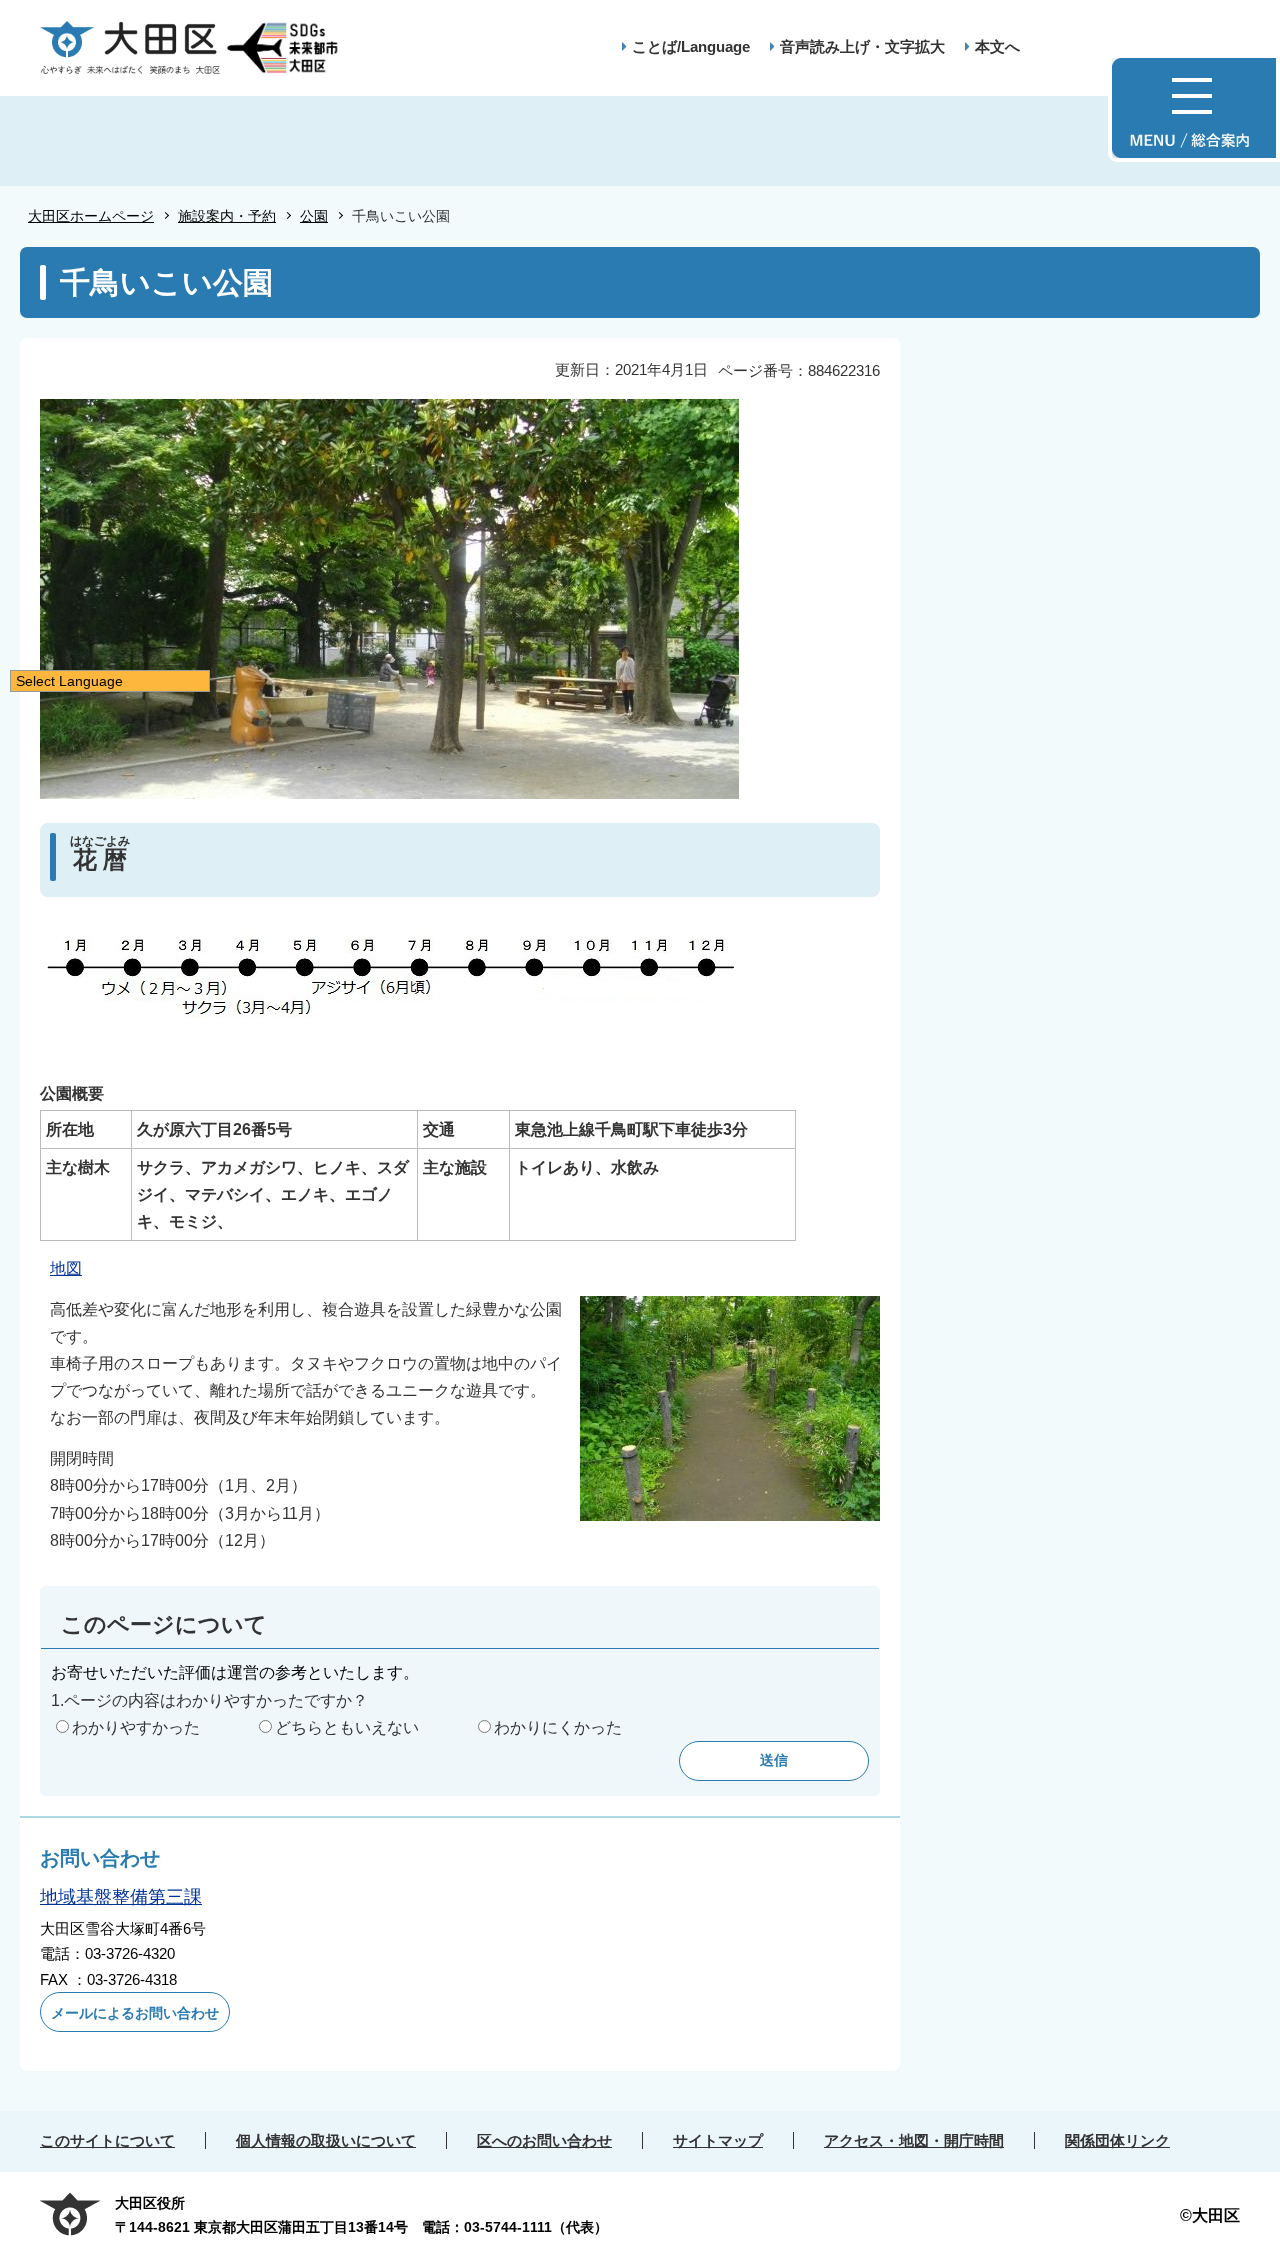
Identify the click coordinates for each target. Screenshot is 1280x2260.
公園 (314, 216)
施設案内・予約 (227, 216)
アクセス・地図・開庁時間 (914, 2140)
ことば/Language (691, 46)
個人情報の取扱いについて (326, 2140)
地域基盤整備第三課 (121, 1897)
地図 (66, 1268)
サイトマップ (718, 2140)
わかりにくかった (558, 1727)
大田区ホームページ (91, 216)
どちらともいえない (347, 1727)
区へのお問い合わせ (544, 2140)
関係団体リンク (1117, 2140)
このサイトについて (107, 2140)
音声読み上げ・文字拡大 (862, 46)
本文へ (997, 46)
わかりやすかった (136, 1727)
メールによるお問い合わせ (135, 2013)
